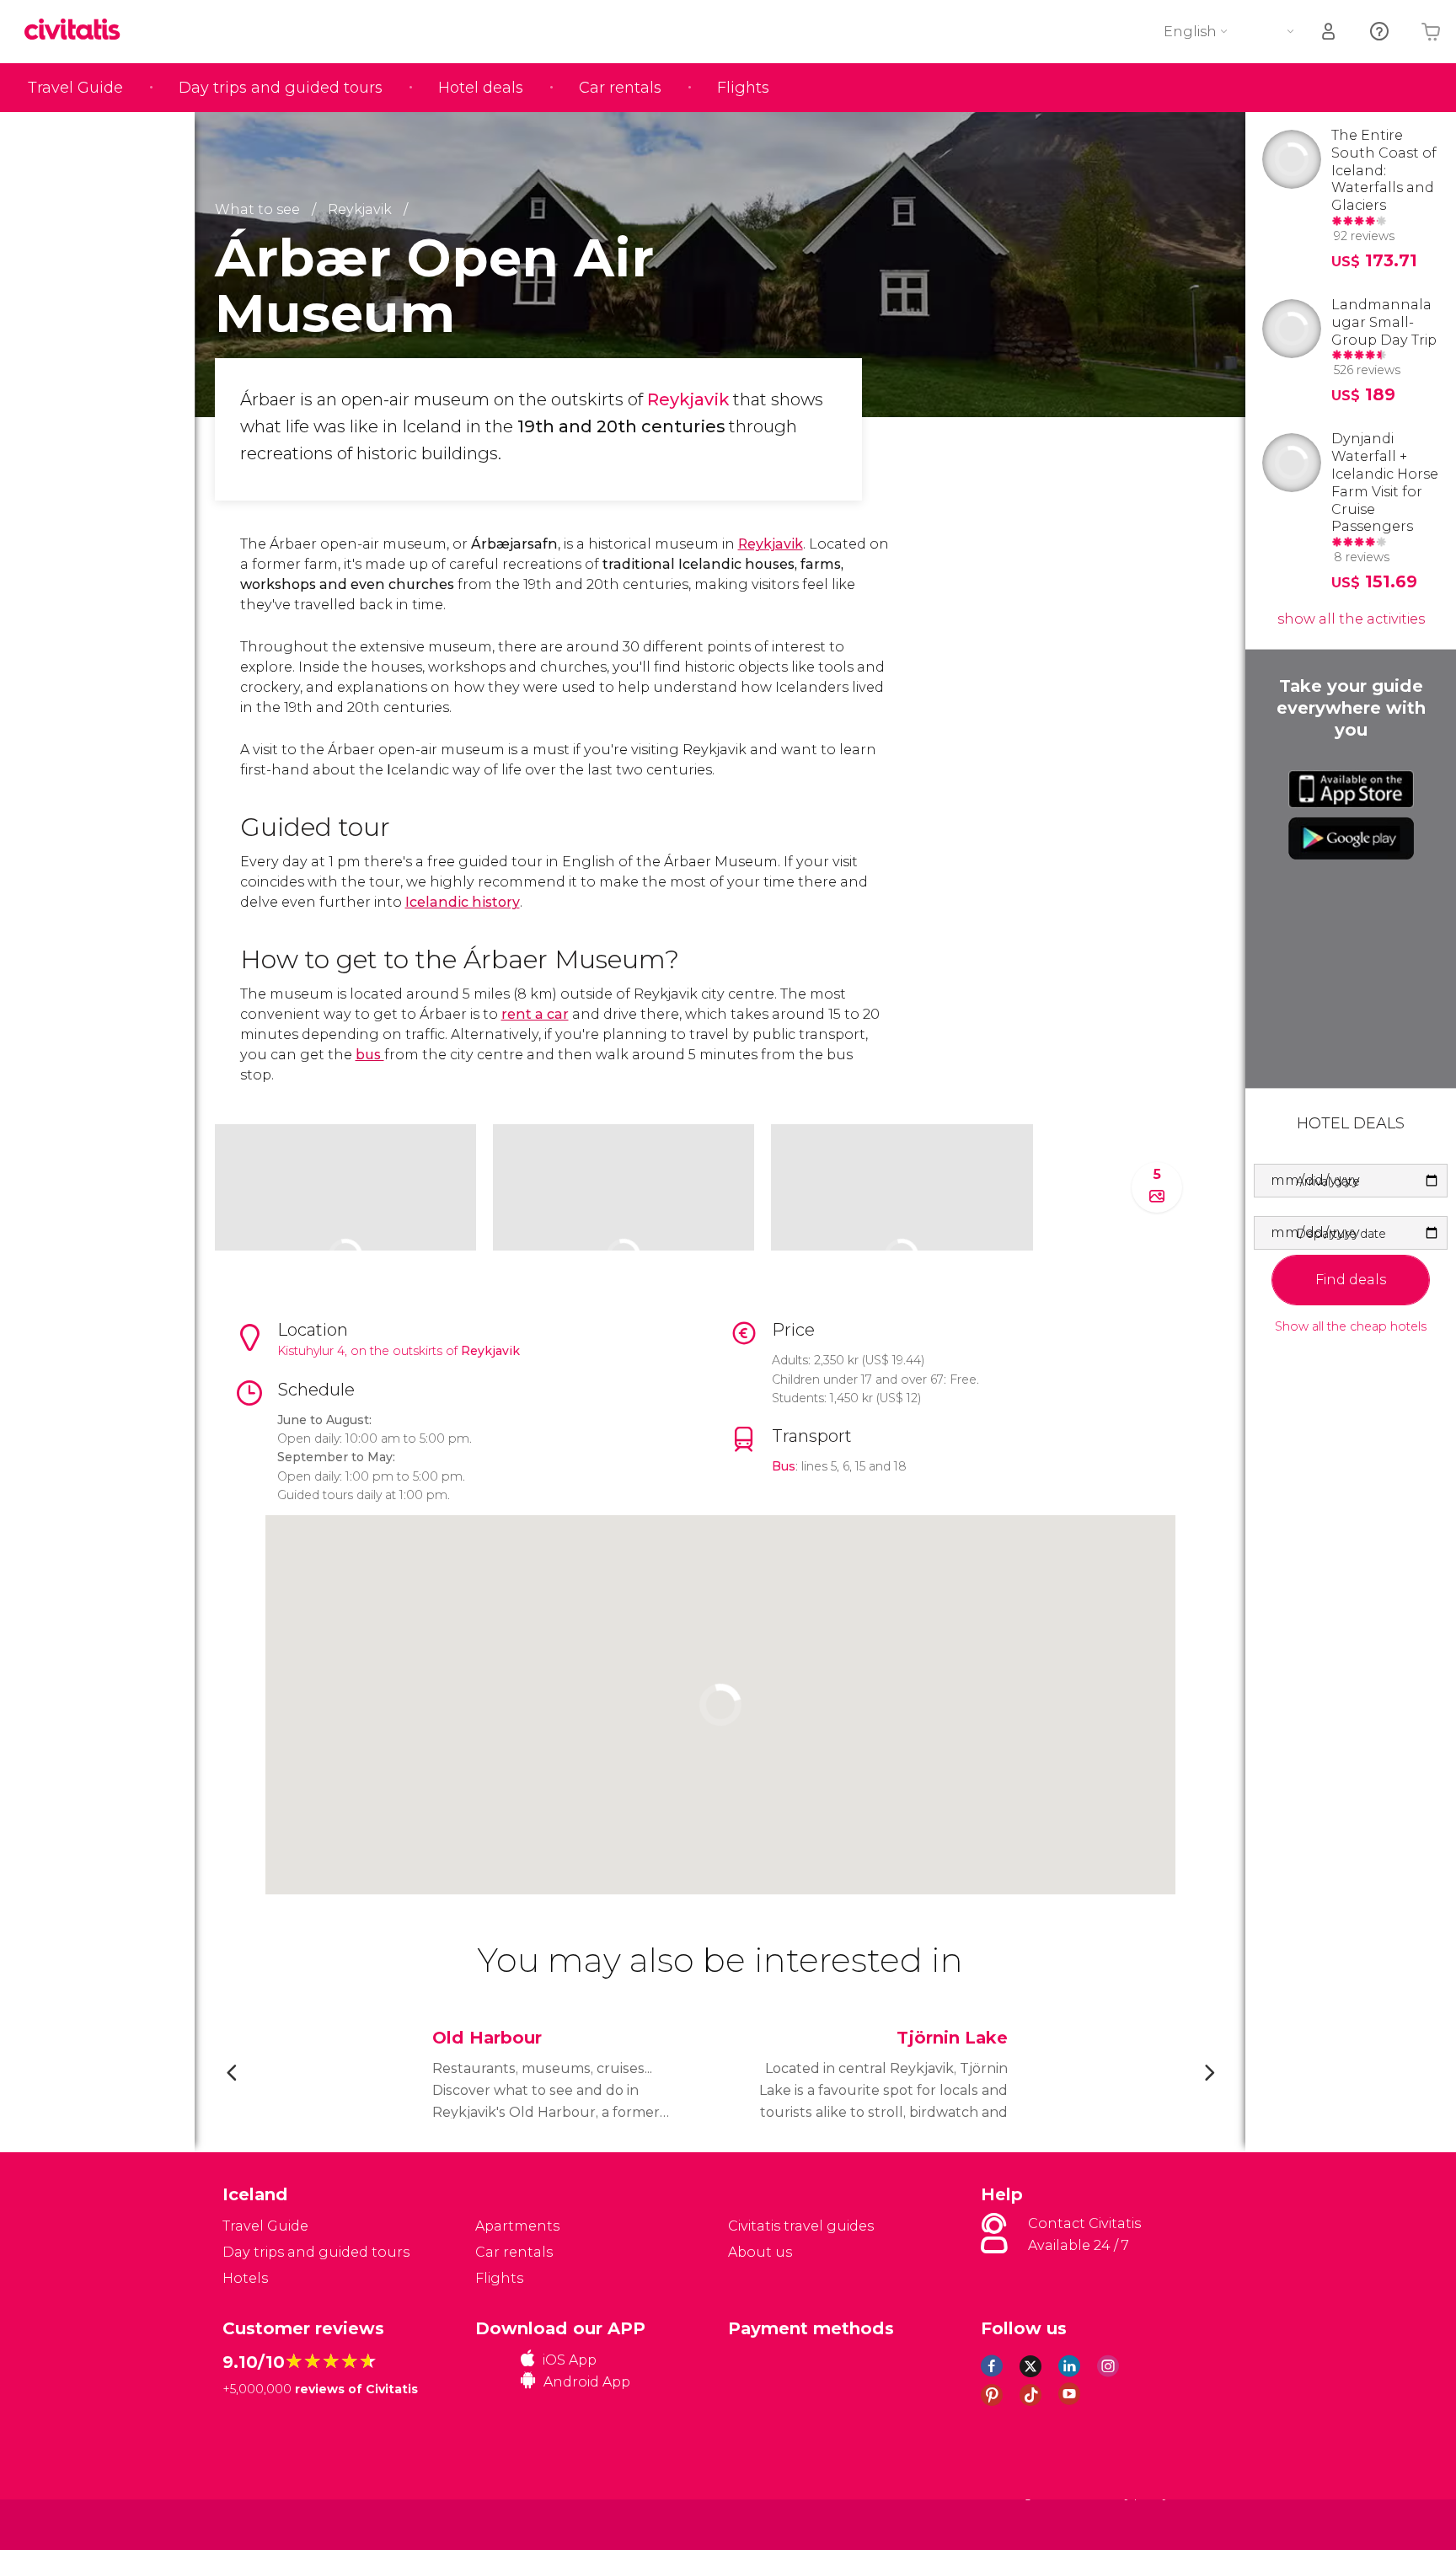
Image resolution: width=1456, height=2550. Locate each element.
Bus (784, 1466)
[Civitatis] (265, 2523)
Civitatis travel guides (801, 2226)
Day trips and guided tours (281, 88)
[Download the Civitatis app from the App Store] (1351, 789)
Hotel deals (481, 88)
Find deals (1351, 1280)
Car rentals (620, 88)
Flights (743, 88)
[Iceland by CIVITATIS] (78, 31)
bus (370, 1055)
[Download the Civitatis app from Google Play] (1351, 838)
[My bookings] (1330, 32)
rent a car (535, 1014)
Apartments (517, 2226)
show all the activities (1351, 619)
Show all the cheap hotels (1351, 1327)
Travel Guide (75, 88)
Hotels (245, 2278)
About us (760, 2252)
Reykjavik (690, 399)
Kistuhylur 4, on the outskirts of (369, 1351)
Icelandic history (463, 902)
